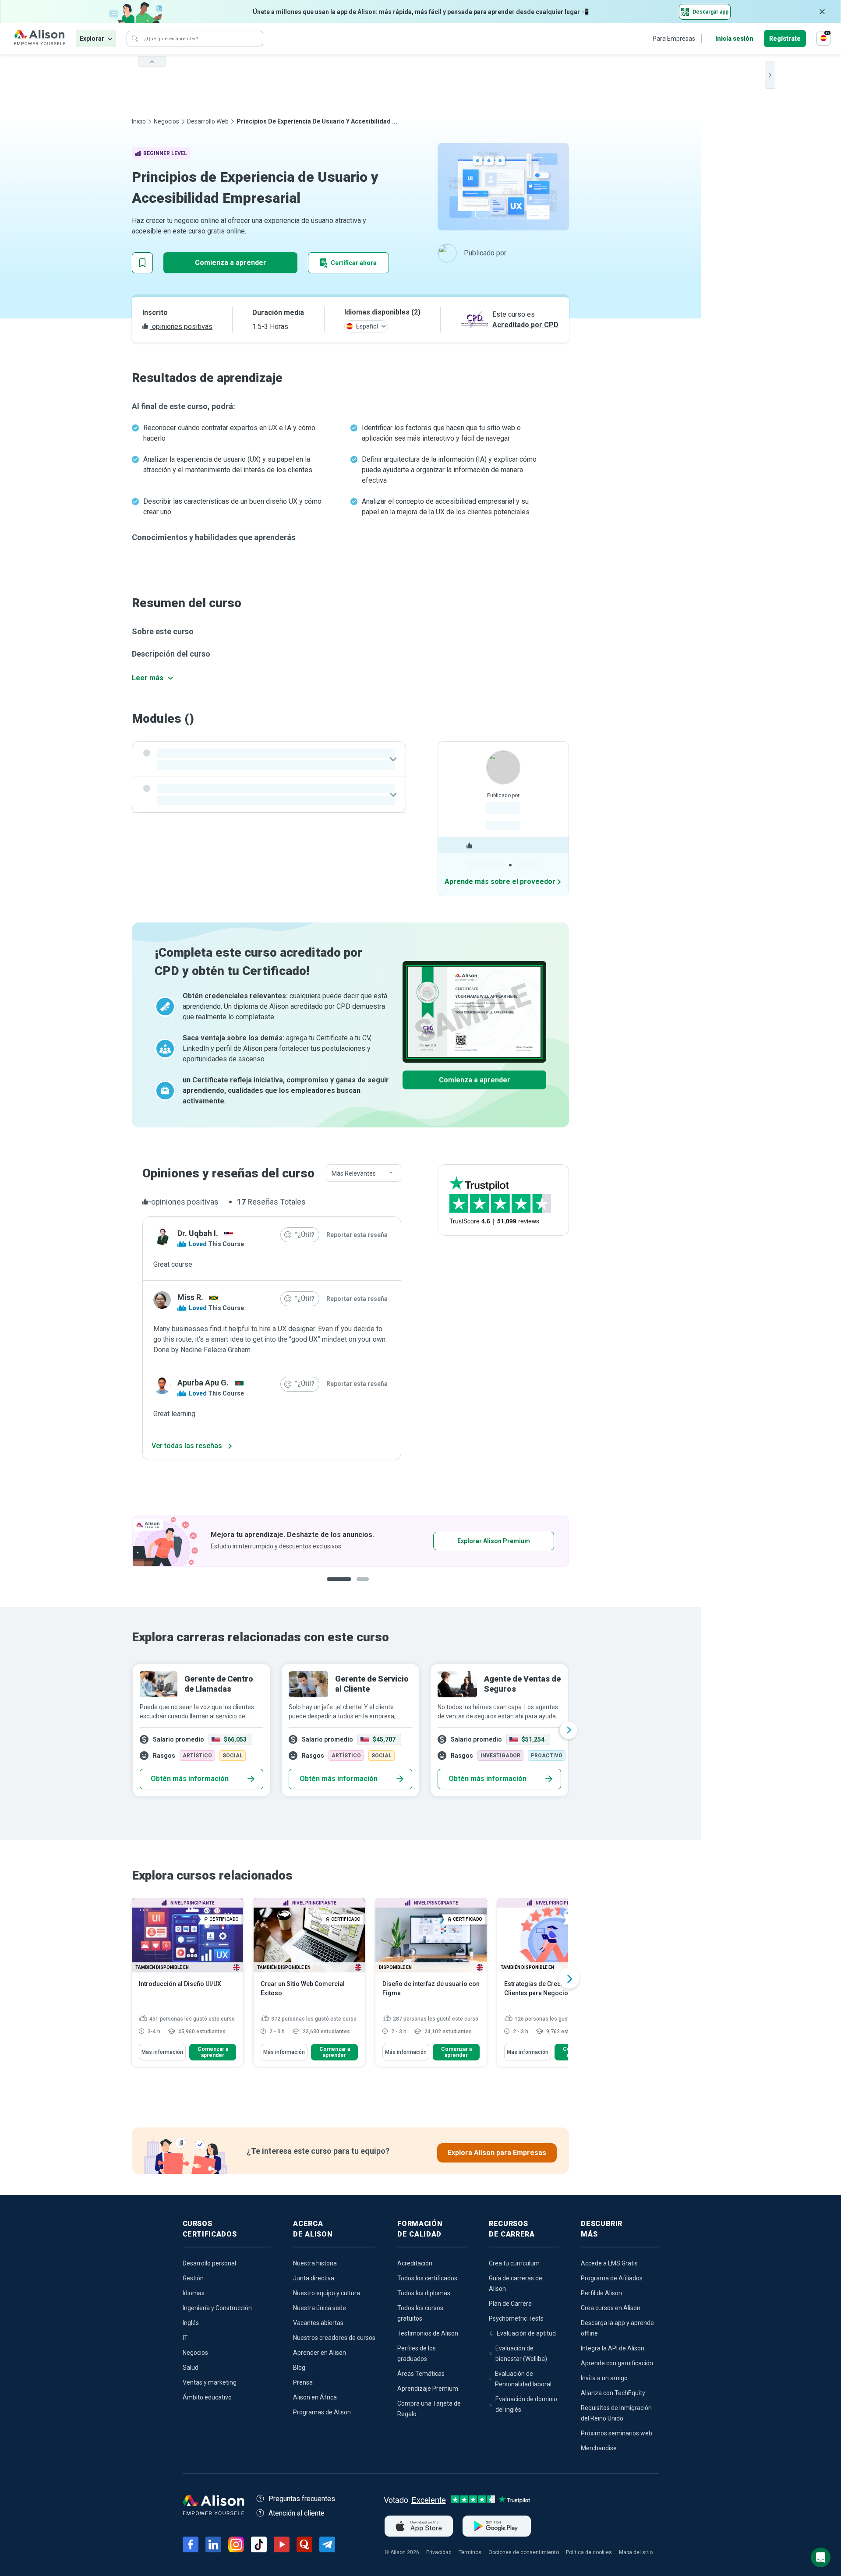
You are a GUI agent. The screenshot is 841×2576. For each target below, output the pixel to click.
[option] (350, 1541)
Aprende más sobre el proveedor (500, 882)
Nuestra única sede (320, 2308)
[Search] (135, 39)
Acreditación (415, 2263)
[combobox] (364, 1173)
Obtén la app (466, 1541)
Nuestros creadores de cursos (334, 2338)
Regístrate (785, 39)
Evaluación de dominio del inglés (526, 2404)
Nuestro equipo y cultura (327, 2293)
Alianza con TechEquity (613, 2393)
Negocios (166, 121)
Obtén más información (190, 1779)
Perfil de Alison (601, 2293)
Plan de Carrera (510, 2304)
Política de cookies (589, 2552)
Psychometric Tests (516, 2318)
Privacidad (439, 2552)
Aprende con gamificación (617, 2363)
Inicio (139, 121)
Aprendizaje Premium (428, 2389)
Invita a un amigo (604, 2378)
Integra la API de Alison (613, 2348)
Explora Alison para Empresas (497, 2153)
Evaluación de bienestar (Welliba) (521, 2353)
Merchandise (599, 2448)
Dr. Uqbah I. (198, 1233)
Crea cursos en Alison (611, 2308)
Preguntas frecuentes (302, 2499)
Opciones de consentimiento (524, 2552)
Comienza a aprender (231, 263)
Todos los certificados (427, 2278)
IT (185, 2338)
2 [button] (357, 1586)
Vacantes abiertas (318, 2323)
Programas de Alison (322, 2412)
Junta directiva (314, 2278)
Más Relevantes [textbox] (354, 1173)
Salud (191, 2368)
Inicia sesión (734, 39)
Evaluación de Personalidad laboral (523, 2379)
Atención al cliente (297, 2513)
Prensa (303, 2382)
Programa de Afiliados (612, 2278)
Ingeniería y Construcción (217, 2308)
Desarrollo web (208, 121)
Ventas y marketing (210, 2382)
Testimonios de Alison (428, 2333)
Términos (470, 2552)
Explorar (92, 39)
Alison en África (315, 2397)
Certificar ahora (354, 263)
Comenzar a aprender (213, 2052)
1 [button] (336, 1586)
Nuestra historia (315, 2263)
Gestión (193, 2278)
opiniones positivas (181, 327)
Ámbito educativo (207, 2397)
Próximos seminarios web (617, 2433)
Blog (299, 2368)
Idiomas (194, 2293)
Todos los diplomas (424, 2293)
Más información (162, 2052)
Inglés (191, 2323)
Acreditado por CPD (525, 325)
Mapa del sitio (636, 2552)
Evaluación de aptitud (526, 2333)
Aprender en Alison (320, 2353)
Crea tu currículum (514, 2263)
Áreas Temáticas (421, 2374)
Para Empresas (674, 39)
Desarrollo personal (209, 2263)
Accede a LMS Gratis (609, 2263)
